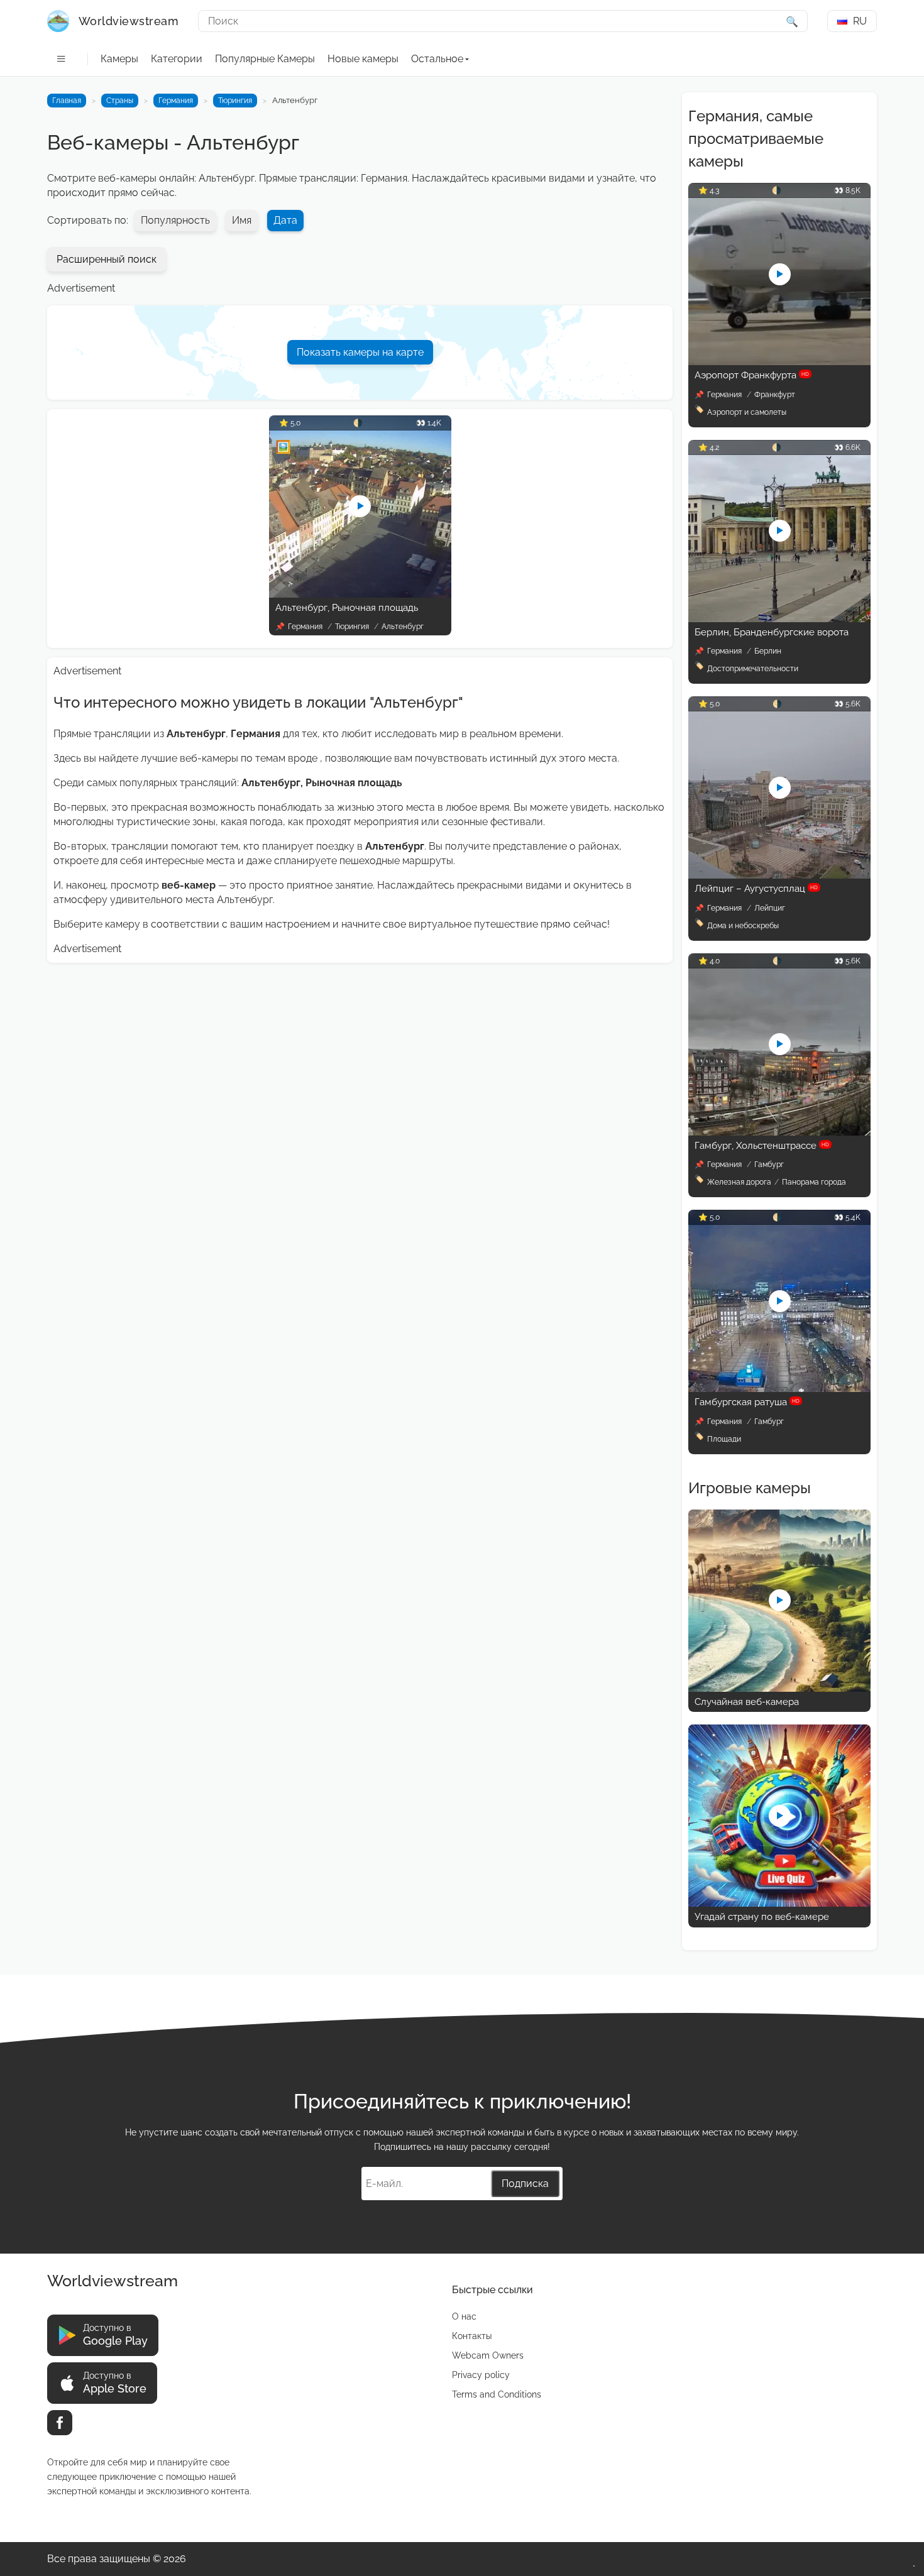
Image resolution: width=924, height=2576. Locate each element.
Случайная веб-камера (747, 1702)
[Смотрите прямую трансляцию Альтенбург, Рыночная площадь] (360, 594)
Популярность (175, 220)
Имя (242, 220)
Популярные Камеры (265, 59)
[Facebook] (60, 2423)
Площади (724, 1439)
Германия (176, 101)
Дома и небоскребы (743, 926)
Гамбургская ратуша (747, 1402)
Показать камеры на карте (360, 352)
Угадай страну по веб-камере (762, 1917)
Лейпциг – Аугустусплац (756, 889)
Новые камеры (363, 59)
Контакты (472, 2336)
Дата (285, 220)
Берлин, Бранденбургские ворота (772, 632)
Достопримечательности (753, 669)
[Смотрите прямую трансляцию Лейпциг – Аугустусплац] (779, 875)
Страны (120, 101)
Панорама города (814, 1182)
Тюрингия (235, 101)
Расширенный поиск (107, 259)
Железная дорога (739, 1182)
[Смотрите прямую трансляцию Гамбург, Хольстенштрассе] (779, 1132)
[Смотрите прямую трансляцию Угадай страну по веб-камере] (779, 1903)
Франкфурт (775, 395)
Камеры (119, 59)
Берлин (768, 651)
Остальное (437, 59)
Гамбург (769, 1165)
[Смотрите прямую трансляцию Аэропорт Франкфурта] (779, 362)
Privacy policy (481, 2375)
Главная (67, 101)
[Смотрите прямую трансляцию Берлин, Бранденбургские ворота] (779, 619)
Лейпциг (770, 908)
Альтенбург (403, 627)
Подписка (525, 2184)
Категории (177, 59)
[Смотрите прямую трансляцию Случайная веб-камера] (779, 1688)
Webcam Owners (488, 2355)
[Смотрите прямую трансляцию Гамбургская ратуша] (779, 1389)
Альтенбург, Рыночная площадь (347, 608)
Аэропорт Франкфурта (752, 375)
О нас (464, 2316)
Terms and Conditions (497, 2394)
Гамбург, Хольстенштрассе (762, 1146)
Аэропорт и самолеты (747, 412)
